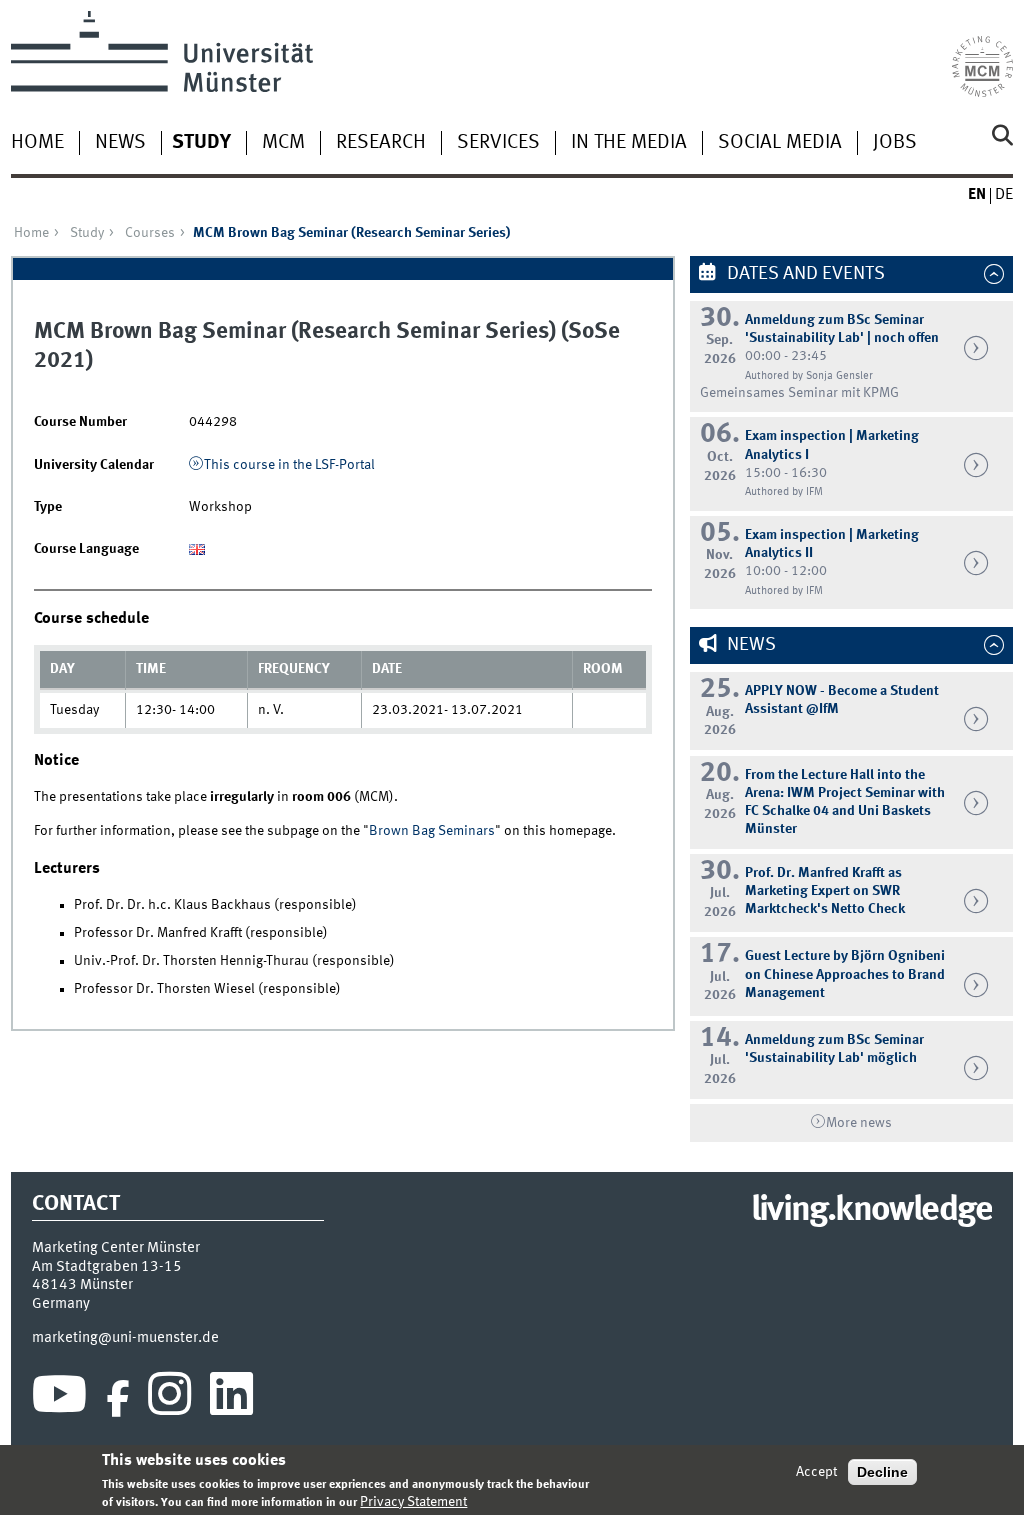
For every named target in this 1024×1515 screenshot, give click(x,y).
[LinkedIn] (231, 1399)
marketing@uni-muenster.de (125, 1338)
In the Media (629, 143)
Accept (816, 1472)
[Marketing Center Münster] (982, 54)
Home (37, 143)
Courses (150, 233)
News (120, 143)
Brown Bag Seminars (432, 831)
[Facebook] (118, 1399)
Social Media (780, 143)
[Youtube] (59, 1399)
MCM (283, 143)
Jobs (895, 143)
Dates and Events (804, 274)
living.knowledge (871, 1211)
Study (201, 143)
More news (859, 1123)
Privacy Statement (413, 1502)
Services (498, 143)
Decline (882, 1472)
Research (381, 143)
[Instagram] (169, 1399)
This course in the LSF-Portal (289, 465)
